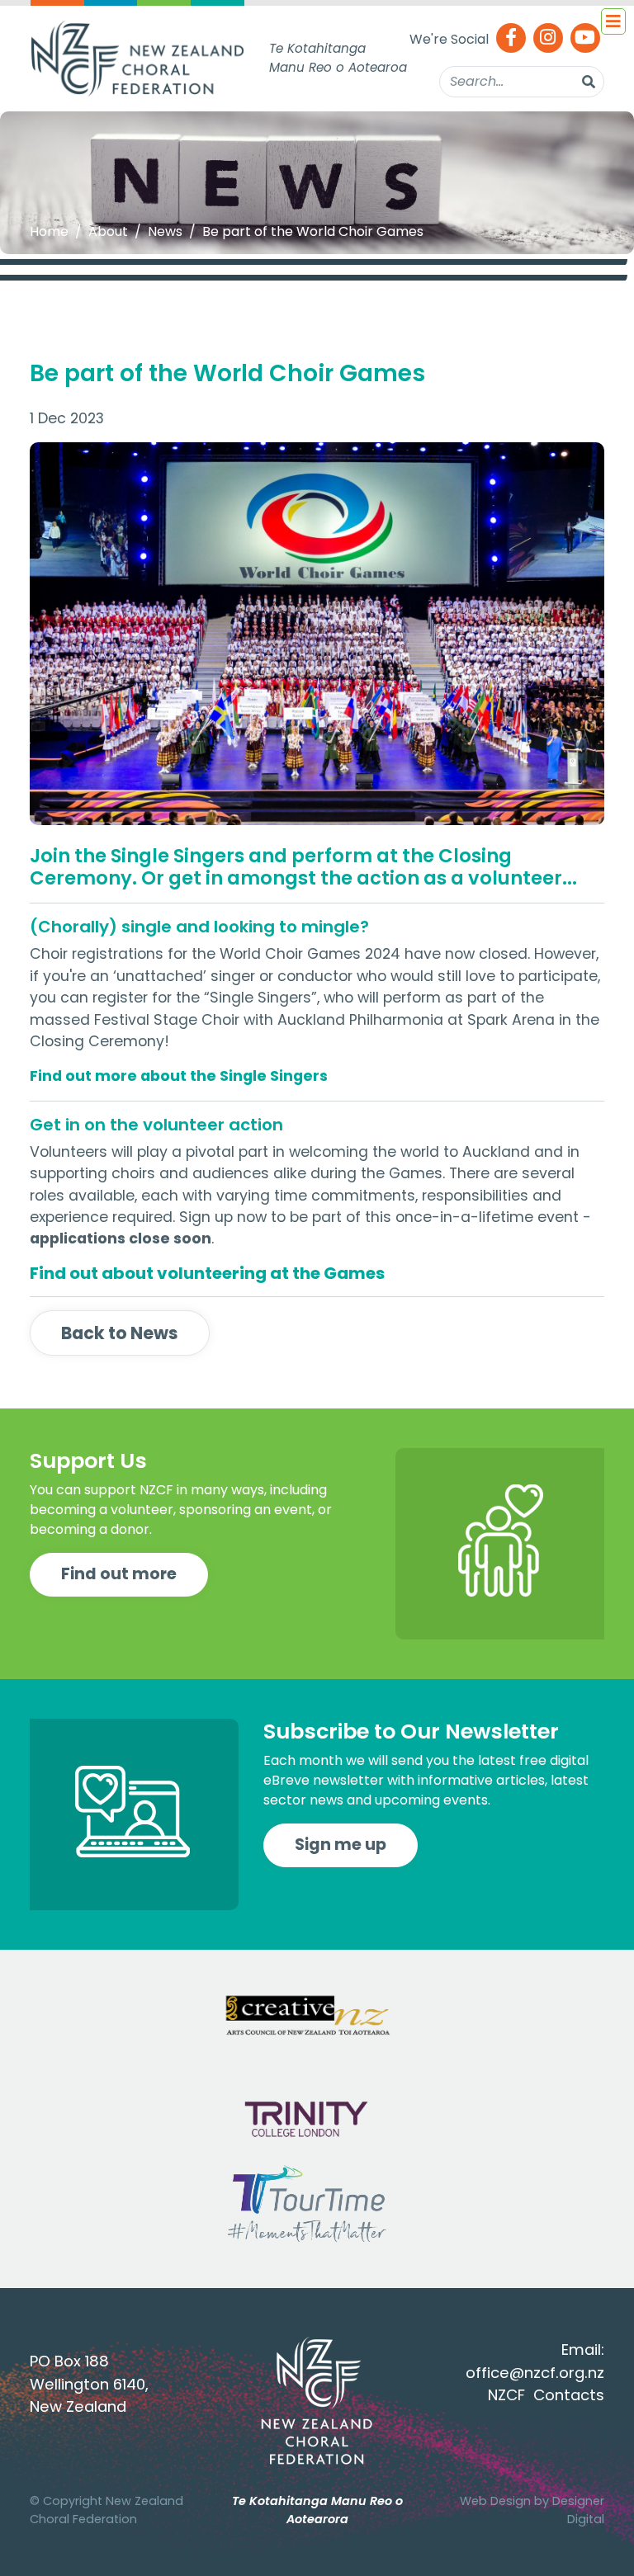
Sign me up (341, 1845)
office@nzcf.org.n (531, 2373)
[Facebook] (511, 39)
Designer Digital (578, 2510)
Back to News (120, 1333)
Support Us (88, 1460)
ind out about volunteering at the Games (212, 1273)
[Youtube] (585, 39)
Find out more (119, 1574)
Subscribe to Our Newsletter (411, 1731)
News (165, 231)
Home (49, 231)
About (108, 231)
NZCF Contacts (546, 2395)
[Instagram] (548, 39)
